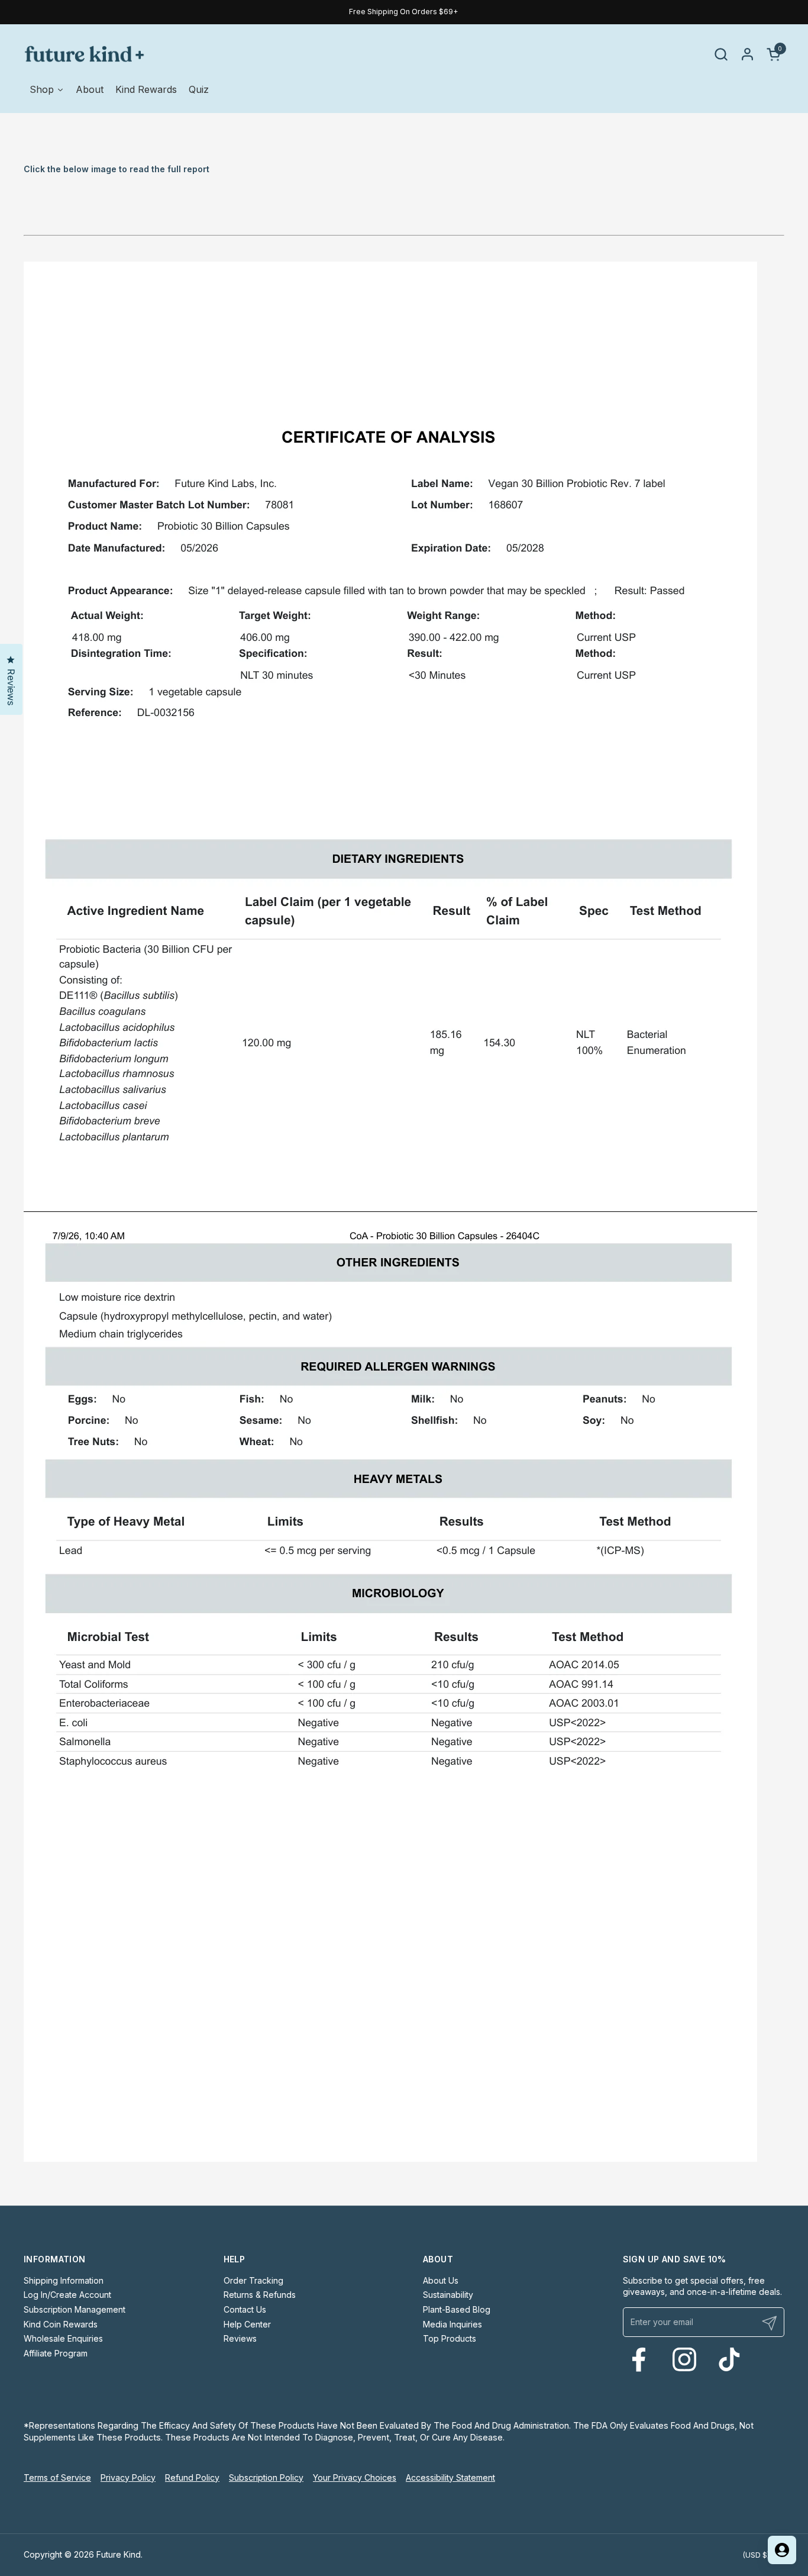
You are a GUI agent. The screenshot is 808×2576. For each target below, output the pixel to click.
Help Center (247, 2324)
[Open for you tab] (782, 2550)
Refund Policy (192, 2477)
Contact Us (245, 2309)
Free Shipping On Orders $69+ (404, 12)
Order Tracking (253, 2280)
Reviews (240, 2338)
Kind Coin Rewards (61, 2324)
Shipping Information (64, 2280)
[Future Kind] (84, 54)
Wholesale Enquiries (63, 2338)
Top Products (450, 2338)
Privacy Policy (128, 2477)
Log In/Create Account (67, 2295)
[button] (721, 54)
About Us (441, 2280)
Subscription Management (75, 2309)
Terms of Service (57, 2477)
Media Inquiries (453, 2324)
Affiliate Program (56, 2353)
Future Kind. (119, 2554)
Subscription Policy (266, 2477)
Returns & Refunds (260, 2295)
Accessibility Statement (450, 2477)
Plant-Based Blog (457, 2309)
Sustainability (448, 2295)
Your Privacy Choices (355, 2477)
